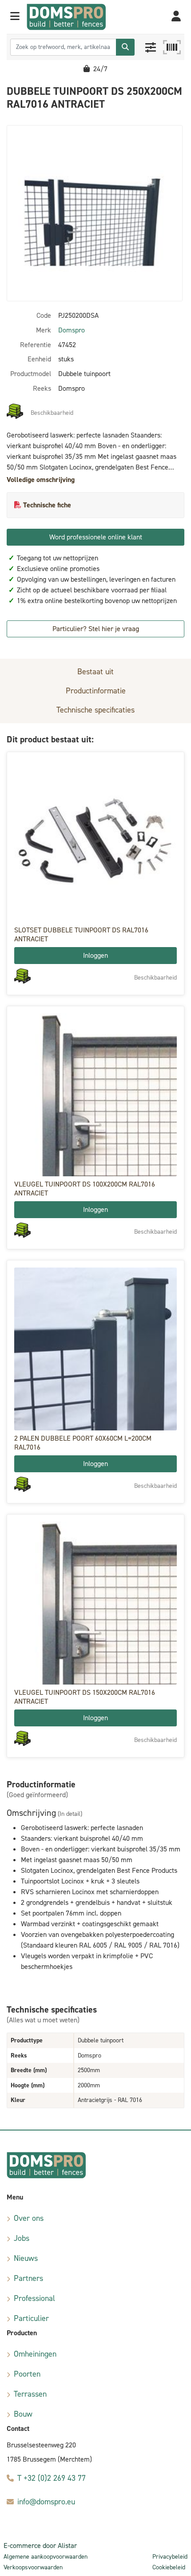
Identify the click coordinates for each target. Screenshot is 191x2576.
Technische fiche (47, 505)
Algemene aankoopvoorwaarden (46, 2557)
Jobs (22, 2238)
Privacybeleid (170, 2557)
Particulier (31, 2318)
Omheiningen (35, 2354)
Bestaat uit (95, 672)
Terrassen (30, 2394)
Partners (28, 2278)
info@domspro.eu (46, 2502)
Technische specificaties (95, 710)
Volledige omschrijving (41, 480)
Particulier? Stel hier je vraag (96, 629)
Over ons (29, 2218)
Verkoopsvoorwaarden (33, 2567)
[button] (15, 17)
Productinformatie (96, 691)
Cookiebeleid (169, 2567)
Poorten (27, 2374)
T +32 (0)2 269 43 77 (52, 2478)
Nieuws (26, 2258)
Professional (34, 2298)
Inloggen (95, 955)
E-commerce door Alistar (40, 2546)
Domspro (72, 330)
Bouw (23, 2414)
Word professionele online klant (96, 537)
